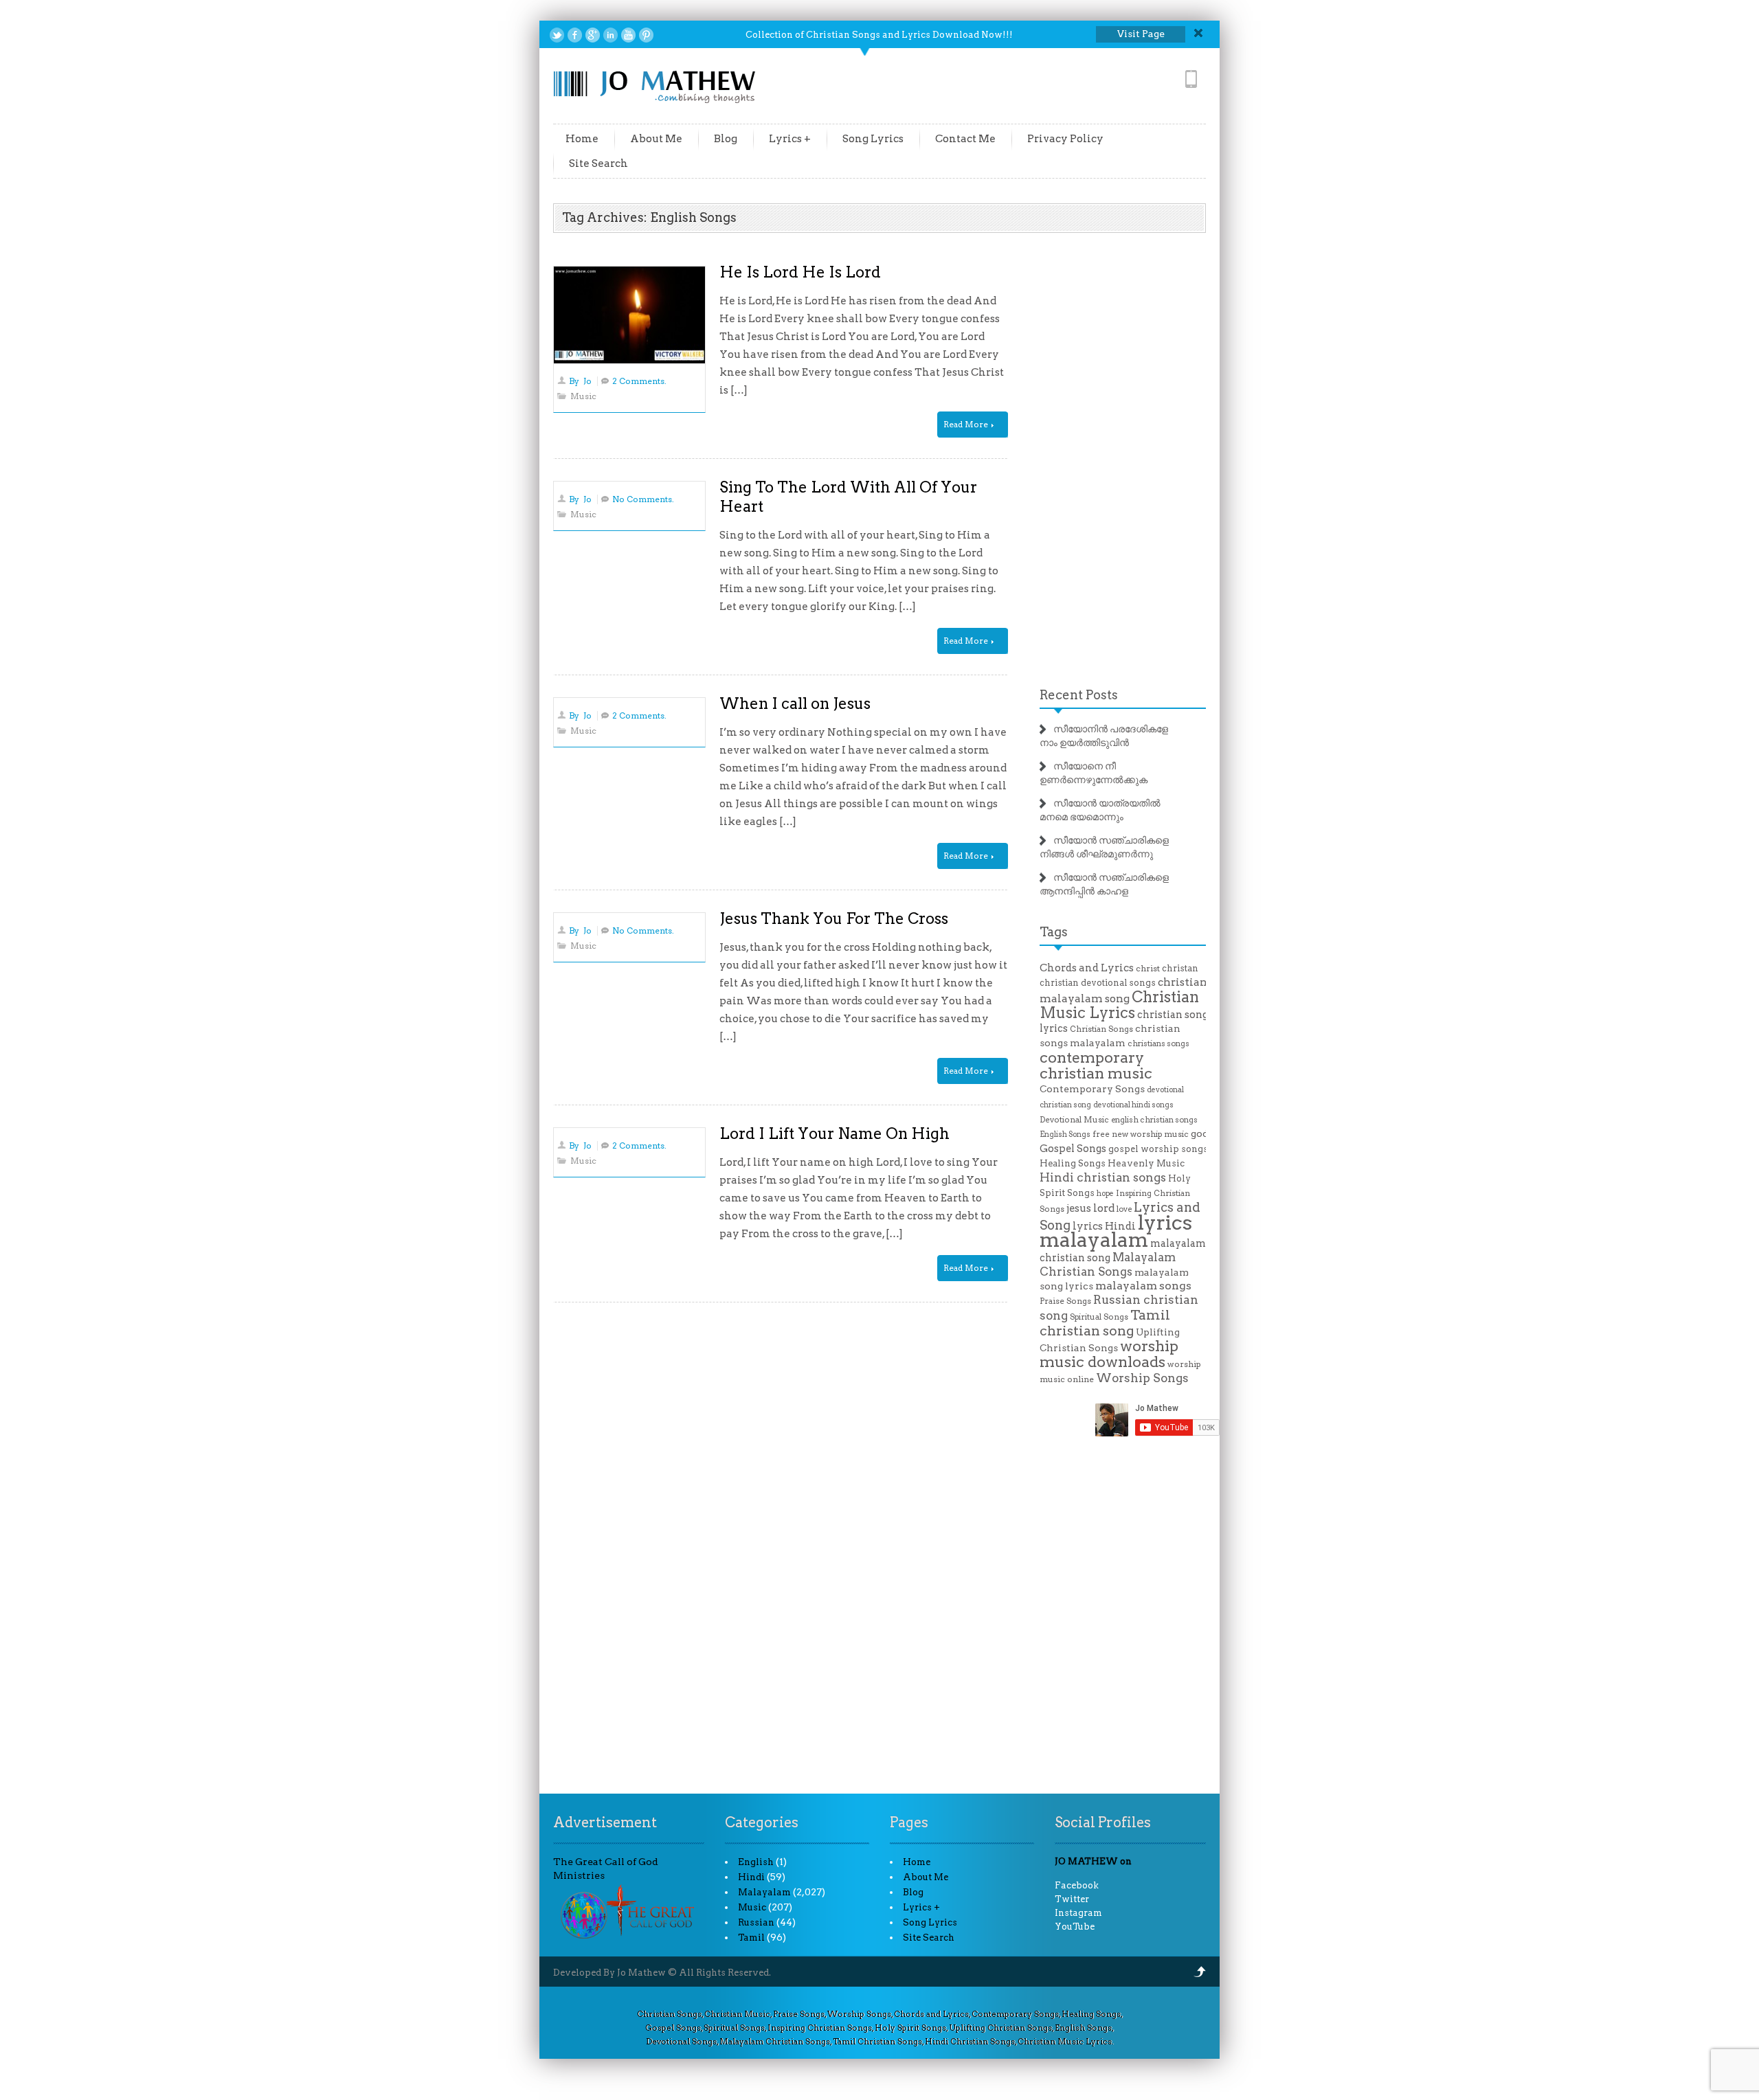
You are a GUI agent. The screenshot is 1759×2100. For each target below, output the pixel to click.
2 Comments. (639, 381)
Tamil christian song (1105, 1323)
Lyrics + (790, 139)
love (1124, 1209)
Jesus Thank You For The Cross (834, 918)
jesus (1079, 1208)
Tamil (751, 1938)
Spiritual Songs (1099, 1317)
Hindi (751, 1877)
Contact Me (965, 139)
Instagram (1078, 1913)
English (756, 1862)
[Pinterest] (646, 35)
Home (582, 139)
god (1200, 1133)
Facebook (1077, 1885)
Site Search (598, 163)
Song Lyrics (873, 139)
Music (583, 396)
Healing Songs (1073, 1163)
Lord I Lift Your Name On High (834, 1133)
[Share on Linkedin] (610, 35)
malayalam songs (1143, 1286)
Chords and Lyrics (1087, 968)
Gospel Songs (1073, 1149)
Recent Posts (1079, 695)
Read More (967, 424)
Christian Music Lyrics (1119, 1005)
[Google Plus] (593, 35)
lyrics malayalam (1116, 1231)
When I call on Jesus (795, 703)
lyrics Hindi (1104, 1226)
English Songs (1065, 1134)
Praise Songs (1065, 1301)
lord (1104, 1208)
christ (1148, 969)
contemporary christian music (1096, 1065)
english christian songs (1154, 1120)
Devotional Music (1074, 1120)
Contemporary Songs (1092, 1089)
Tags (1054, 932)
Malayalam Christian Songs (1108, 1264)
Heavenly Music (1146, 1163)
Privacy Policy (1065, 139)
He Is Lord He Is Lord (800, 272)
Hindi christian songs (1103, 1177)
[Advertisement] (1123, 460)
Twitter (1072, 1899)
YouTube (1075, 1927)
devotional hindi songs (1133, 1105)
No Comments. (643, 499)
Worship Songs (1142, 1378)
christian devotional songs (1098, 983)
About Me (656, 139)
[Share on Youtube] (628, 35)
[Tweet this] (557, 35)
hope (1105, 1194)
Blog (726, 139)
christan (1180, 968)
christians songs (1158, 1043)
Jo (587, 381)
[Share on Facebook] (575, 35)
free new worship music (1141, 1134)
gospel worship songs (1158, 1149)
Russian (756, 1922)
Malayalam (764, 1892)
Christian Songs (1101, 1029)
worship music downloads (1109, 1354)
